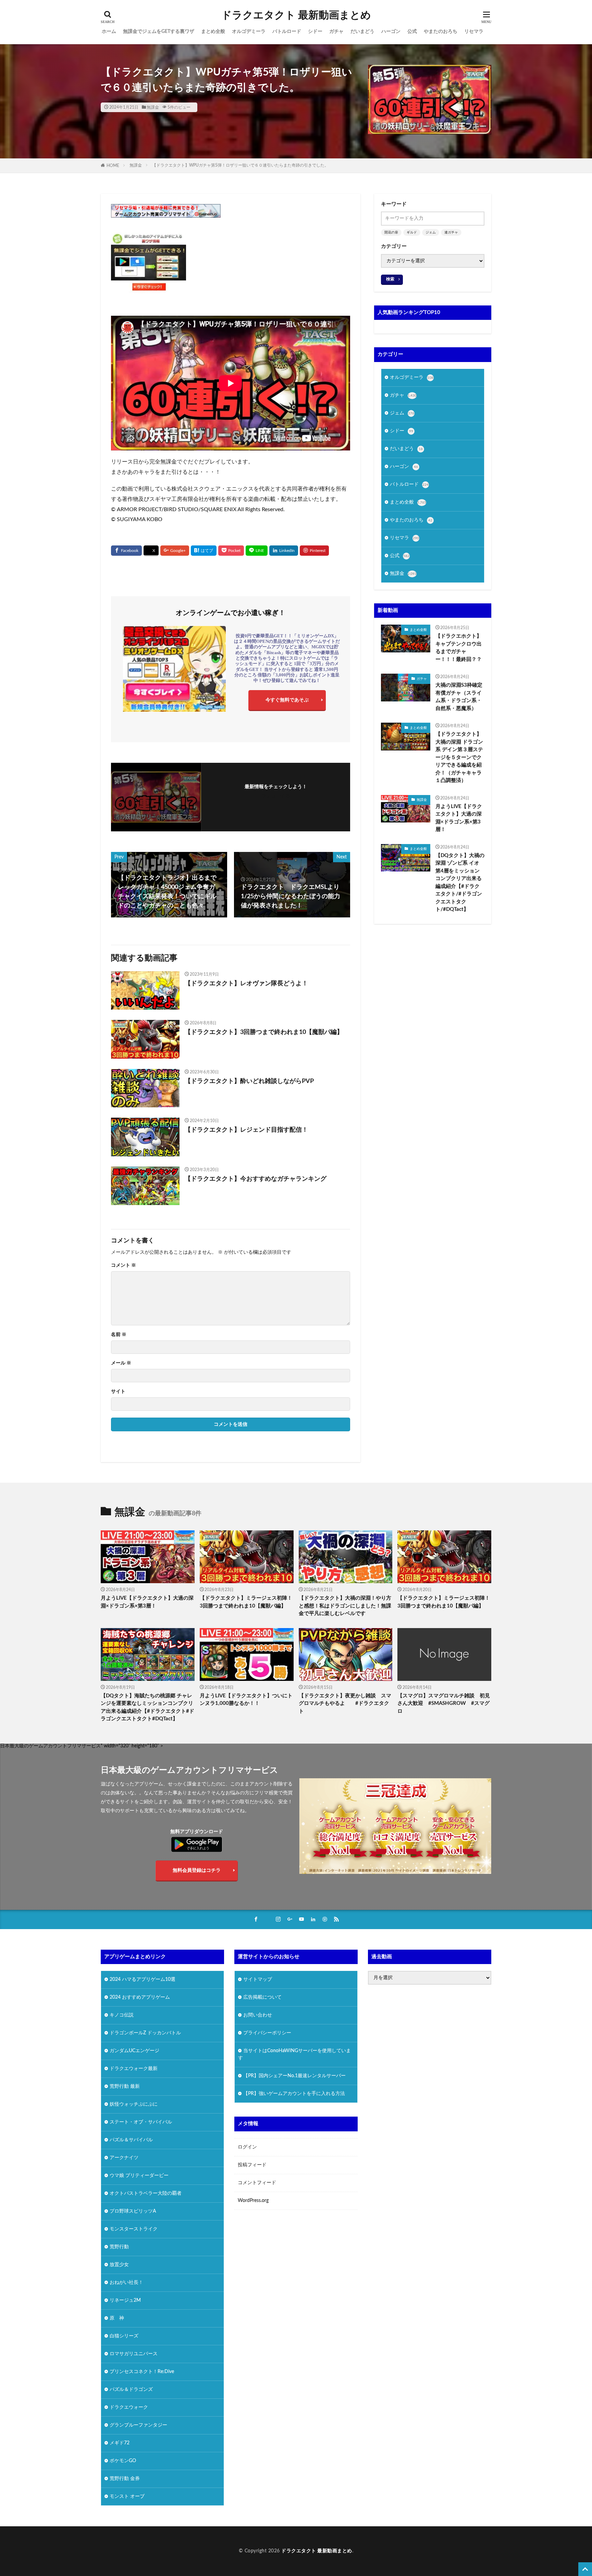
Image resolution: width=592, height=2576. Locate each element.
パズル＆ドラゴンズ (131, 2390)
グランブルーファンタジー (138, 2425)
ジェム (431, 232)
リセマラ (474, 32)
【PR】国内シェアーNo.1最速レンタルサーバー (294, 2076)
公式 (412, 32)
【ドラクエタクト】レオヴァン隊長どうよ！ (246, 984)
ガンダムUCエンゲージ (134, 2051)
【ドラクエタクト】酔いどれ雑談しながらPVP (249, 1081)
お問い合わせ (258, 2015)
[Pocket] (231, 551)
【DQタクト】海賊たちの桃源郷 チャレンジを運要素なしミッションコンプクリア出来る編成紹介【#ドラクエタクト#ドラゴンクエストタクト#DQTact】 (147, 1707)
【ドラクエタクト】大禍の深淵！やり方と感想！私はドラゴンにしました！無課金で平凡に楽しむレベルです (345, 1606)
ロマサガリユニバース (134, 2354)
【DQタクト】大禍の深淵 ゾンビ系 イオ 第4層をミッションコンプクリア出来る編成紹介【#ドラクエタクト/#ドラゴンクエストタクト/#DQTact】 (460, 883)
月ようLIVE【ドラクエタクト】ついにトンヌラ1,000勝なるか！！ (246, 1700)
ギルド (412, 232)
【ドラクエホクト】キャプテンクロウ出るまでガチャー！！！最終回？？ (459, 648)
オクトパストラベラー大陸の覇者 (146, 2193)
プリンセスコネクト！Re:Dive (142, 2372)
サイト (118, 1392)
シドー (315, 32)
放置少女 (119, 2265)
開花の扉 (391, 232)
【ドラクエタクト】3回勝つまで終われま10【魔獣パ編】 (264, 1032)
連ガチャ (451, 232)
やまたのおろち (441, 32)
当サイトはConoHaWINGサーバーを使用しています (294, 2054)
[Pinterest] (314, 551)
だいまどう (362, 32)
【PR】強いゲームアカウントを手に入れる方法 (294, 2094)
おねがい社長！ (126, 2283)
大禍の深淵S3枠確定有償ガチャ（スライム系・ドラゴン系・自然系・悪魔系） (459, 697)
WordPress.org (253, 2201)
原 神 (117, 2318)
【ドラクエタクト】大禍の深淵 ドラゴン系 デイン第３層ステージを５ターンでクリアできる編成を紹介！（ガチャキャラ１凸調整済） (459, 757)
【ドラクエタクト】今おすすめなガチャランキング (256, 1179)
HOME (113, 166)
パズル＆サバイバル (131, 2140)
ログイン (247, 2147)
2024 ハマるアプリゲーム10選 (143, 1979)
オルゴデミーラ (249, 32)
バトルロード (287, 32)
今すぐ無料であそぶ (287, 700)
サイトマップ (258, 1979)
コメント (124, 1265)
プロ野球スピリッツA (133, 2211)
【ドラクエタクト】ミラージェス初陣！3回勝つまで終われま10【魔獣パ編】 (246, 1602)
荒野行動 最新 (125, 2086)
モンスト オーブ (127, 2496)
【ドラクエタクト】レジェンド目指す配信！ (246, 1130)
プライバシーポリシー (267, 2033)
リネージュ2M (125, 2300)
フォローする (276, 796)
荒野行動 (119, 2247)
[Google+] (175, 551)
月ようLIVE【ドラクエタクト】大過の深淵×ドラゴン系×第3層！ (459, 818)
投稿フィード (252, 2165)
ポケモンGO (123, 2461)
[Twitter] (151, 551)
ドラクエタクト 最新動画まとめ (296, 15)
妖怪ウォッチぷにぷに (134, 2104)
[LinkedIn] (284, 551)
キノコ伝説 (122, 2015)
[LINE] (257, 551)
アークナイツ (124, 2158)
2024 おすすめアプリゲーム (140, 1997)
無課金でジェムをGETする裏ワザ (159, 32)
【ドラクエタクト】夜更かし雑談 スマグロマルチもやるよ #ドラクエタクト (345, 1704)
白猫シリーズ (124, 2336)
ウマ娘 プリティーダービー (139, 2176)
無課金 (153, 107)
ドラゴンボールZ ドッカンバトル (145, 2033)
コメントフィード (257, 2183)
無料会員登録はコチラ (197, 1870)
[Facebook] (126, 551)
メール (121, 1363)
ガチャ (336, 32)
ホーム (109, 32)
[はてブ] (204, 551)
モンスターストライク (134, 2229)
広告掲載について (262, 1997)
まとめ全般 (213, 32)
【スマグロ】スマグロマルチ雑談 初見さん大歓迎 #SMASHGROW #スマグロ (444, 1704)
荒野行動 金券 (125, 2479)
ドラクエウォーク (129, 2407)
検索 (390, 279)
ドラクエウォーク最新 (134, 2069)
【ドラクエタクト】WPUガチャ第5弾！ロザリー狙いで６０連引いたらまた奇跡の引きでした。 (240, 165)
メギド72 (120, 2443)
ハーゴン (391, 32)
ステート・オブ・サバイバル (141, 2122)
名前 (119, 1335)
